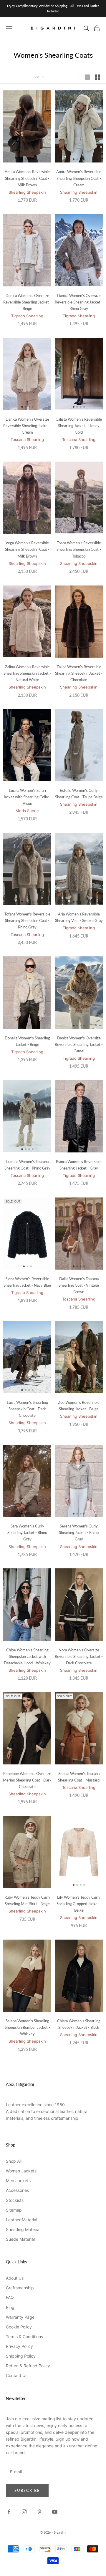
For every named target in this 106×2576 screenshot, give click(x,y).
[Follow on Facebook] (9, 2512)
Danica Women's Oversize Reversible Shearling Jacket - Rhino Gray (79, 302)
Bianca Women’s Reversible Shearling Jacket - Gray (79, 1165)
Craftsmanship (20, 2288)
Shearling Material (23, 2229)
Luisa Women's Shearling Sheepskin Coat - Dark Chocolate (27, 1409)
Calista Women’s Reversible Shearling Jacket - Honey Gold (79, 426)
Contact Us (17, 2375)
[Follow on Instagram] (24, 2512)
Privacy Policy (19, 2346)
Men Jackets (18, 2181)
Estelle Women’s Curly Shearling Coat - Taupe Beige (79, 794)
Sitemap (14, 2210)
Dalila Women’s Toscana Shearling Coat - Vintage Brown (79, 1285)
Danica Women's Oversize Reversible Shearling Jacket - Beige (27, 302)
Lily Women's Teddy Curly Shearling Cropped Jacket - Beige (79, 1904)
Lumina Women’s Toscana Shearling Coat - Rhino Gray (27, 1165)
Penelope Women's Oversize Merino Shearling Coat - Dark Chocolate (27, 1780)
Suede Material (20, 2239)
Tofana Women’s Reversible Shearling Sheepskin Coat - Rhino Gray (27, 920)
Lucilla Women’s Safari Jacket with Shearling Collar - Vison (27, 797)
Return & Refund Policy (28, 2366)
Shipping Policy (21, 2356)
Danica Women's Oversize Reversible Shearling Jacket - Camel (79, 1044)
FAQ (10, 2297)
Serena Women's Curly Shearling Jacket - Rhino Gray (79, 1532)
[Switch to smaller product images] (97, 77)
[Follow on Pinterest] (39, 2512)
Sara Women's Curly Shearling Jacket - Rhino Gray (27, 1532)
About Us (15, 2278)
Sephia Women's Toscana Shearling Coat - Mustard (79, 1777)
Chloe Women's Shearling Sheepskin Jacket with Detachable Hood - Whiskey (27, 1656)
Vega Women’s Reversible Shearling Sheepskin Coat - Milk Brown (27, 549)
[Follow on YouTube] (55, 2512)
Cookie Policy (19, 2327)
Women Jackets (21, 2171)
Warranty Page (20, 2317)
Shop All (14, 2161)
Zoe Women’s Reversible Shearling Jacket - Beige (79, 1406)
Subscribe (27, 2490)
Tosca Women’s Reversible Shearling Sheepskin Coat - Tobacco (79, 549)
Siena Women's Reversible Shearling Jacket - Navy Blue (27, 1282)
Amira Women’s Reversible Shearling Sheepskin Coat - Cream (79, 178)
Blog (10, 2307)
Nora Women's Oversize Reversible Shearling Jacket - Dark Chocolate (79, 1656)
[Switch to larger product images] (87, 77)
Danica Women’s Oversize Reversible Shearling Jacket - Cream (27, 426)
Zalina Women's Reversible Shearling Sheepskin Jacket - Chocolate (79, 673)
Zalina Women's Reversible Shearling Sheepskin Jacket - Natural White (27, 673)
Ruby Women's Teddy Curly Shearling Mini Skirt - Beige (27, 1900)
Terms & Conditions (24, 2337)
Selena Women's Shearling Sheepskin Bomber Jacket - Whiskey (27, 2027)
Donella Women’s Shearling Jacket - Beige (27, 1041)
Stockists (15, 2200)
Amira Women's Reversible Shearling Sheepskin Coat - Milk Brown (27, 178)
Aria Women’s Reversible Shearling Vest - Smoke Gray (79, 917)
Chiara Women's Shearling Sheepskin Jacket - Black (79, 2024)
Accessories (17, 2190)
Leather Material (21, 2220)
